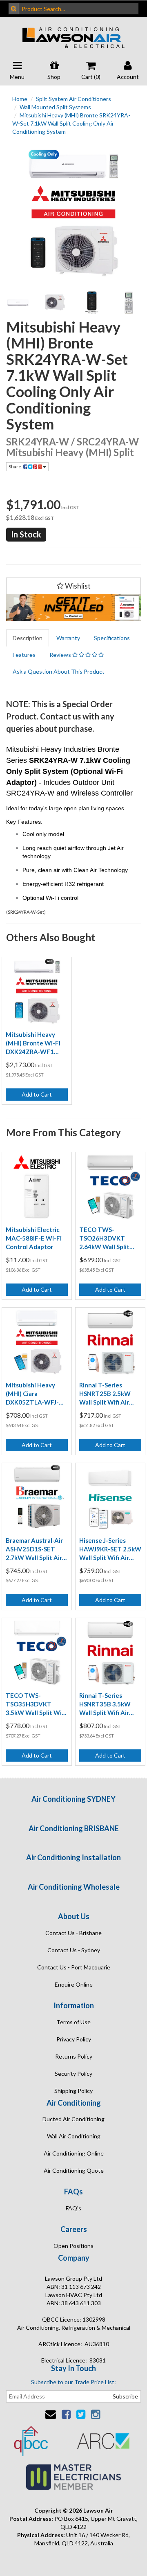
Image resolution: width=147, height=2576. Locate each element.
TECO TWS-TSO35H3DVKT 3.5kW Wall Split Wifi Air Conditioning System (36, 1704)
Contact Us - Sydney (74, 1950)
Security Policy (73, 2074)
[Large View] (18, 303)
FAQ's (73, 2208)
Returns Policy (74, 2056)
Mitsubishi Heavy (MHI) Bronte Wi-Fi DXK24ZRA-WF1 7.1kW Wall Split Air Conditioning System (36, 1043)
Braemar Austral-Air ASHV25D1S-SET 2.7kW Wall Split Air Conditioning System (36, 1549)
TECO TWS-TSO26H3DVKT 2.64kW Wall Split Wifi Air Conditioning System (109, 1239)
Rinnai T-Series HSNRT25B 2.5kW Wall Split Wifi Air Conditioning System (109, 1394)
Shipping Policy (73, 2091)
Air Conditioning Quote (74, 2170)
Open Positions (73, 2246)
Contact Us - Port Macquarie (74, 1967)
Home (20, 99)
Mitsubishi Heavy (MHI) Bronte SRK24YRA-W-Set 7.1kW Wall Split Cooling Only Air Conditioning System (71, 123)
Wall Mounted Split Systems (55, 107)
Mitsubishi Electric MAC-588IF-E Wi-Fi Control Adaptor (34, 1238)
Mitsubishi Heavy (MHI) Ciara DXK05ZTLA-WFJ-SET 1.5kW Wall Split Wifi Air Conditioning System (36, 1394)
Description (28, 638)
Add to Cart (37, 1094)
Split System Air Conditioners (73, 99)
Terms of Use (73, 2022)
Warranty (68, 638)
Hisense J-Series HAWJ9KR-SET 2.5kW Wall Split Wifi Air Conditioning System (110, 1549)
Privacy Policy (74, 2039)
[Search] (14, 9)
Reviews (61, 655)
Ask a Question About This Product (59, 671)
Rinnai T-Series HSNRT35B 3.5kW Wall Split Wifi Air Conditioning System (109, 1704)
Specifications (112, 638)
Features (24, 655)
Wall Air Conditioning (74, 2136)
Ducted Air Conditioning (73, 2119)
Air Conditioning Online (74, 2153)
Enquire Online (74, 1984)
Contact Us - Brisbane (73, 1933)
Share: (16, 466)
